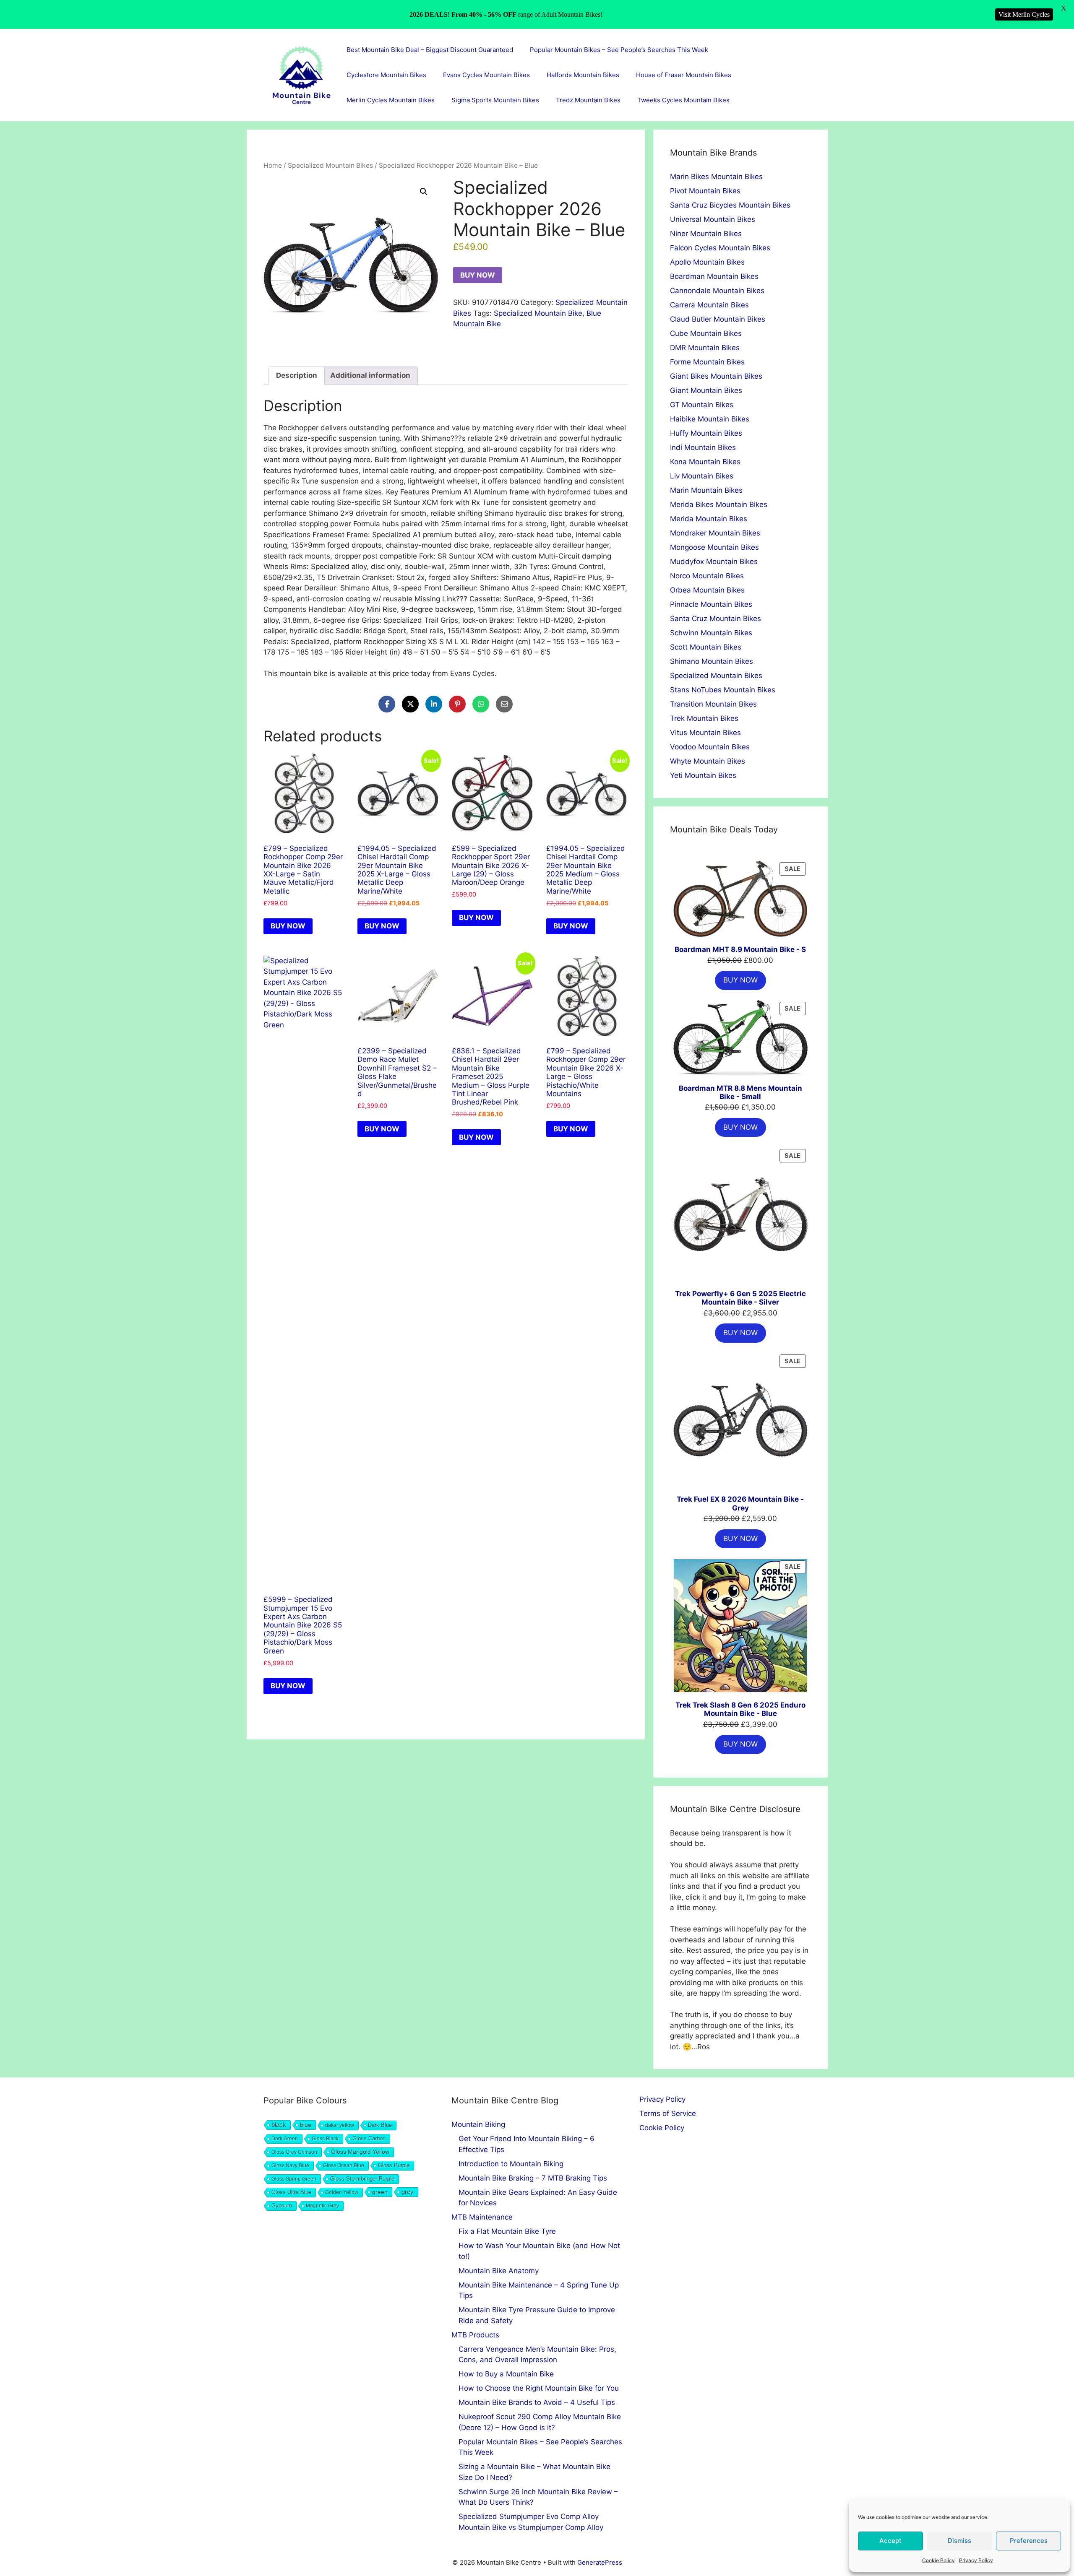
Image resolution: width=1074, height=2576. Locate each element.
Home (273, 165)
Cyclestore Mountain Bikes (386, 75)
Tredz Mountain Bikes (588, 100)
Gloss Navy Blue (290, 2165)
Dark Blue (380, 2125)
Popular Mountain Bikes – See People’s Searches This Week (619, 50)
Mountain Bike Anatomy (499, 2271)
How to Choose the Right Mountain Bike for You (539, 2388)
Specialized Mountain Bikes (330, 165)
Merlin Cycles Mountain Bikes (391, 100)
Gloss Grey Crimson (294, 2152)
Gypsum (282, 2206)
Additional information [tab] (370, 375)
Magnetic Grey (322, 2206)
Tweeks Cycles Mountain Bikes (683, 100)
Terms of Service (668, 2113)
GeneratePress (600, 2562)
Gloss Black (325, 2139)
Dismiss (959, 2541)
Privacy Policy (976, 2560)
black (279, 2125)
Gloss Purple (394, 2165)
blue (306, 2125)
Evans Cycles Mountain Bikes (486, 75)
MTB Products (475, 2335)
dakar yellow (340, 2125)
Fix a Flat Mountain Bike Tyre (507, 2231)
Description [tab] (297, 375)
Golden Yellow (342, 2192)
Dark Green (285, 2139)
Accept (890, 2541)
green (380, 2192)
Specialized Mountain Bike (538, 313)
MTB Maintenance (482, 2217)
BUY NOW (478, 275)
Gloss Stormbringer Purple (362, 2179)
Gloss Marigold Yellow (360, 2152)
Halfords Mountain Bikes (583, 75)
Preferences (1029, 2541)
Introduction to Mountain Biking (511, 2164)
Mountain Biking (478, 2124)
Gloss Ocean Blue (344, 2165)
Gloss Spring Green (294, 2179)
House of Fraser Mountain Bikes (684, 75)
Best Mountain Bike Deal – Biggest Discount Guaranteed (430, 50)
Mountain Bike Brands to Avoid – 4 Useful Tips (537, 2402)
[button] (424, 192)
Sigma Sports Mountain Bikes (495, 100)
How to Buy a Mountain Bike (506, 2374)
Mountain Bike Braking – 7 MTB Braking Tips (533, 2178)
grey (408, 2192)
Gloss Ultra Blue (291, 2192)
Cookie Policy (938, 2560)
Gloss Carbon (369, 2139)
